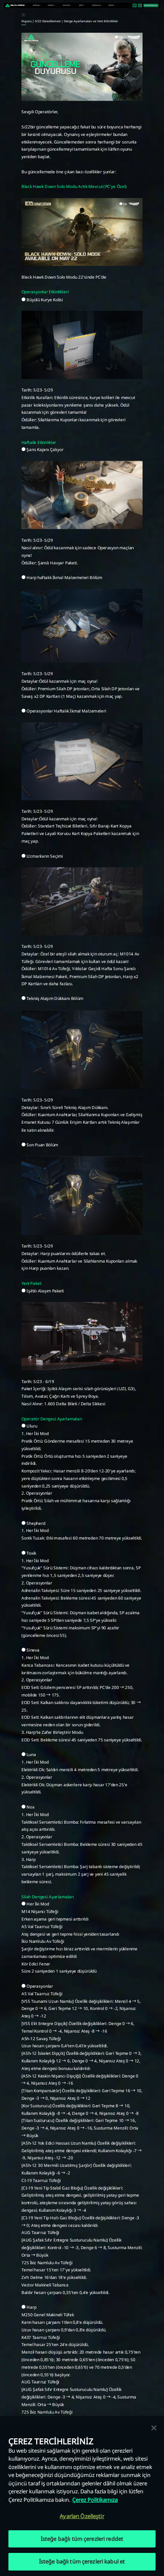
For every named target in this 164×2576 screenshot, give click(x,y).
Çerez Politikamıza (95, 2500)
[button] (36, 5)
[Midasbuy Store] (135, 5)
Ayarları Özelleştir (82, 2516)
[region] (82, 2496)
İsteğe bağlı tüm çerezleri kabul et (82, 2561)
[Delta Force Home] (15, 5)
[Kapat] (154, 2428)
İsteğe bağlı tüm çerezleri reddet (82, 2539)
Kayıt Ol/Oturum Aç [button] (151, 5)
